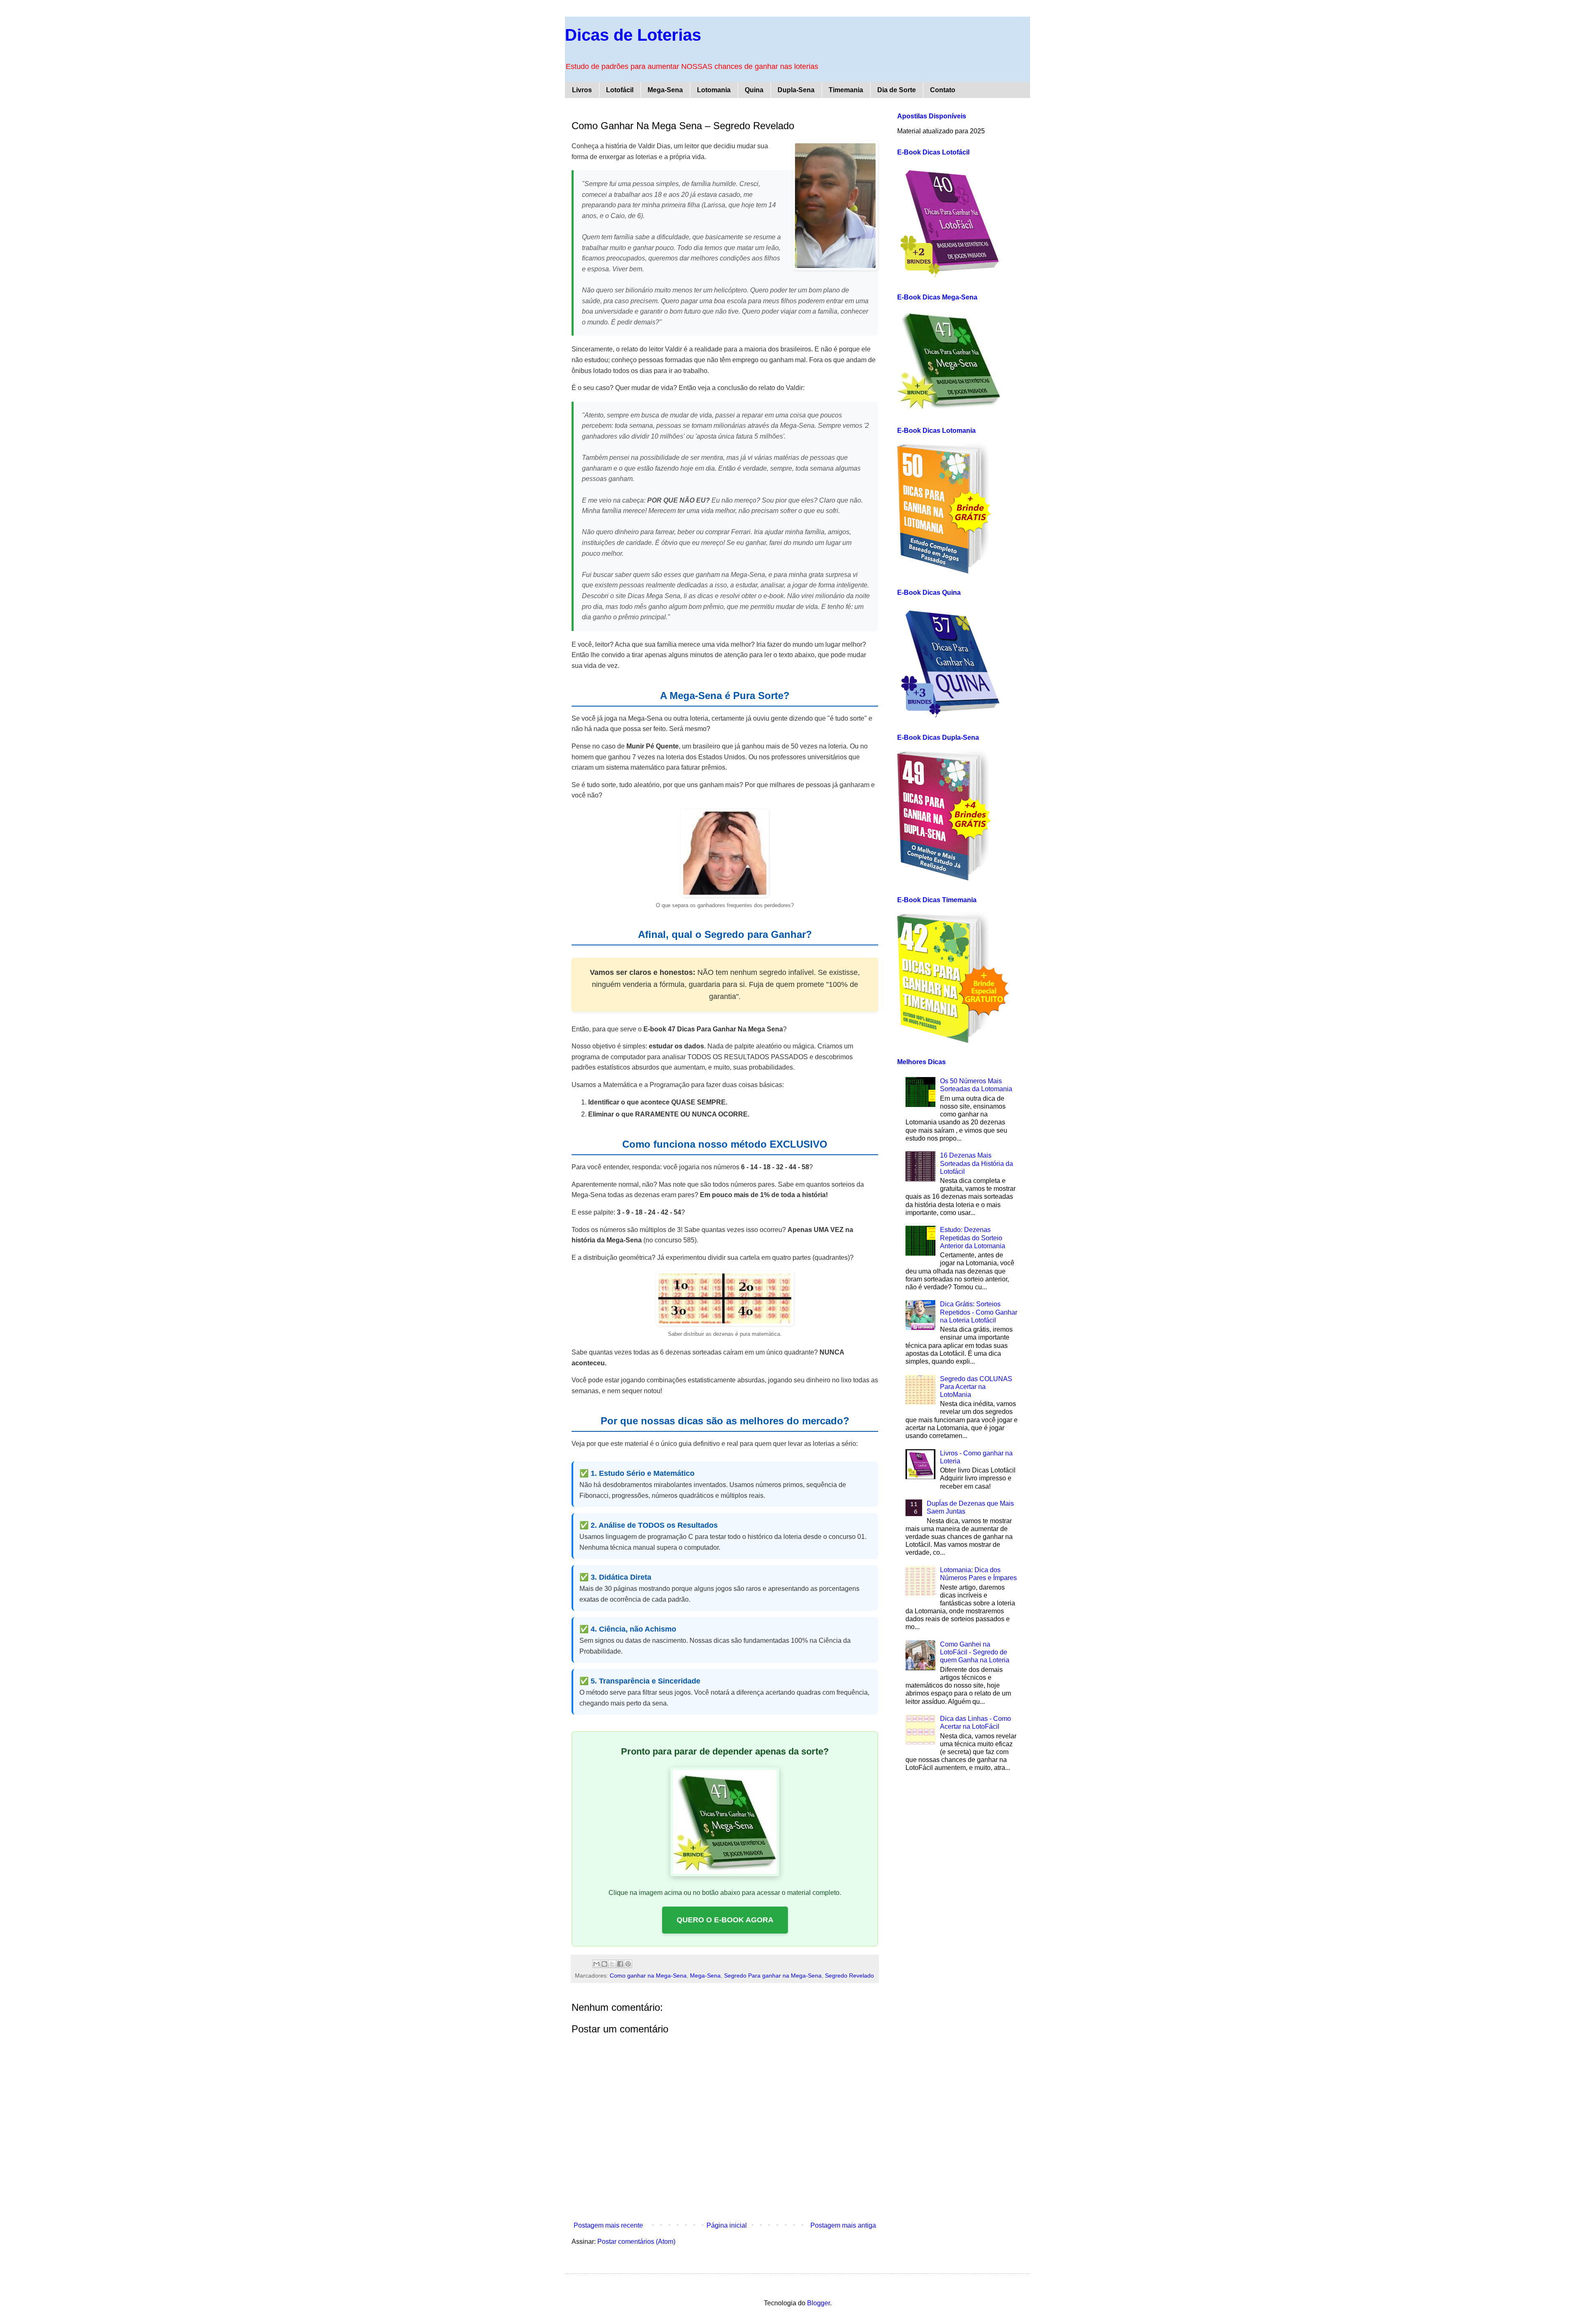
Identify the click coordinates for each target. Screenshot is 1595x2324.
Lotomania (714, 90)
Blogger (818, 2303)
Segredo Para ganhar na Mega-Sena (773, 1976)
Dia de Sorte (897, 90)
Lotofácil (620, 90)
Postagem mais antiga (843, 2225)
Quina (754, 90)
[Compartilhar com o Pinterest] (628, 1964)
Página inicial (727, 2225)
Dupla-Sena (796, 90)
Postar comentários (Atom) (636, 2242)
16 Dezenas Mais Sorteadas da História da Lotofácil (977, 1163)
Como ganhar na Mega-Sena (648, 1976)
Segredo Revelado (849, 1976)
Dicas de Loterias (633, 35)
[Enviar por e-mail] (596, 1964)
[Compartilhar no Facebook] (620, 1964)
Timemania (846, 90)
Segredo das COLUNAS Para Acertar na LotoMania (976, 1387)
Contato (943, 90)
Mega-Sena (665, 90)
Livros (582, 90)
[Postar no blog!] (604, 1964)
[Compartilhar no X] (612, 1964)
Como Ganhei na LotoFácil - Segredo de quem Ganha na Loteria (975, 1652)
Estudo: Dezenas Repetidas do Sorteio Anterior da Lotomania (973, 1238)
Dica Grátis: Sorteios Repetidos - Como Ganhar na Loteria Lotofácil (979, 1312)
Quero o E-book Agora (725, 1920)
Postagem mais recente (608, 2225)
